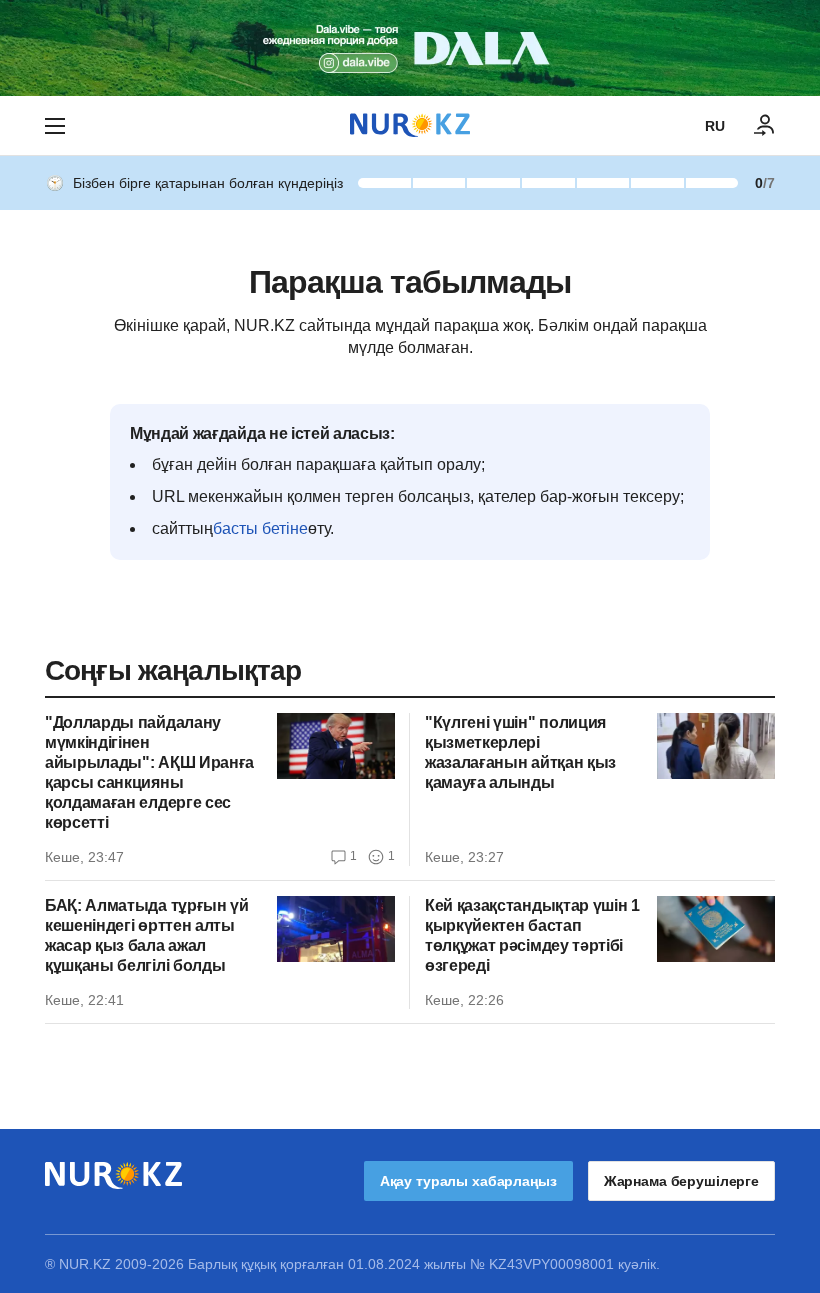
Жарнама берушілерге (681, 1181)
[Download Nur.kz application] (410, 48)
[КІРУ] (765, 126)
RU (715, 126)
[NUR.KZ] (410, 125)
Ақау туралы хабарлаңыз (468, 1181)
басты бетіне (260, 528)
